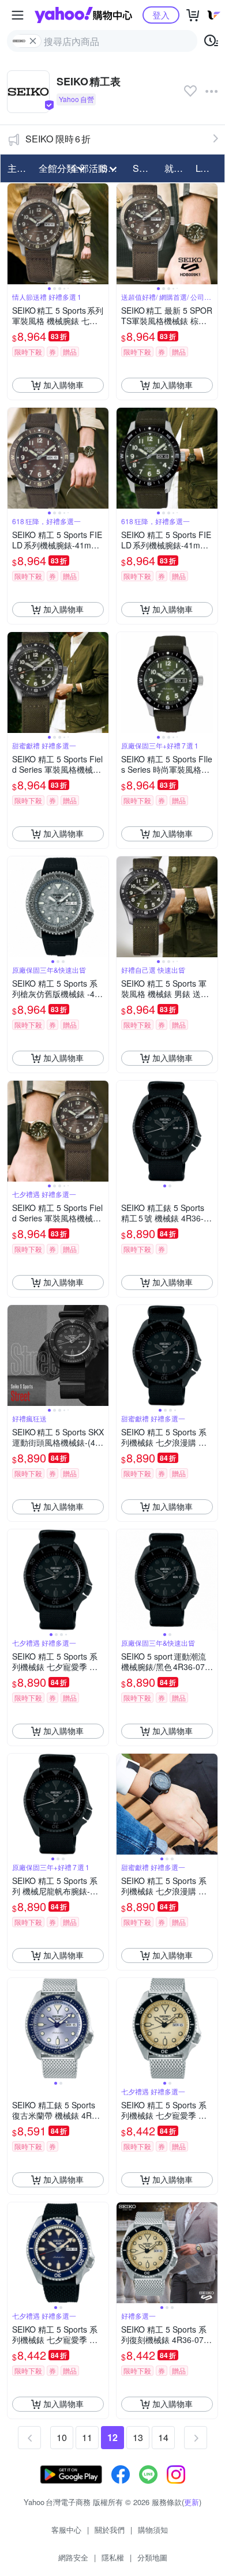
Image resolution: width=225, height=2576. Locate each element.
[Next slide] (101, 234)
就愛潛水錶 (177, 168)
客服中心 (66, 2530)
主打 (17, 168)
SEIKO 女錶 (145, 168)
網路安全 (73, 2557)
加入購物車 (63, 385)
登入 (161, 15)
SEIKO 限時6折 (58, 139)
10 (62, 2437)
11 (87, 2437)
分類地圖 (152, 2557)
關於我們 (110, 2530)
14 (163, 2437)
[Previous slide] (15, 234)
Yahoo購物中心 (83, 15)
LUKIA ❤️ (208, 168)
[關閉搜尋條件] (33, 41)
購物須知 (153, 2530)
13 (138, 2437)
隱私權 (113, 2557)
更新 (192, 2502)
